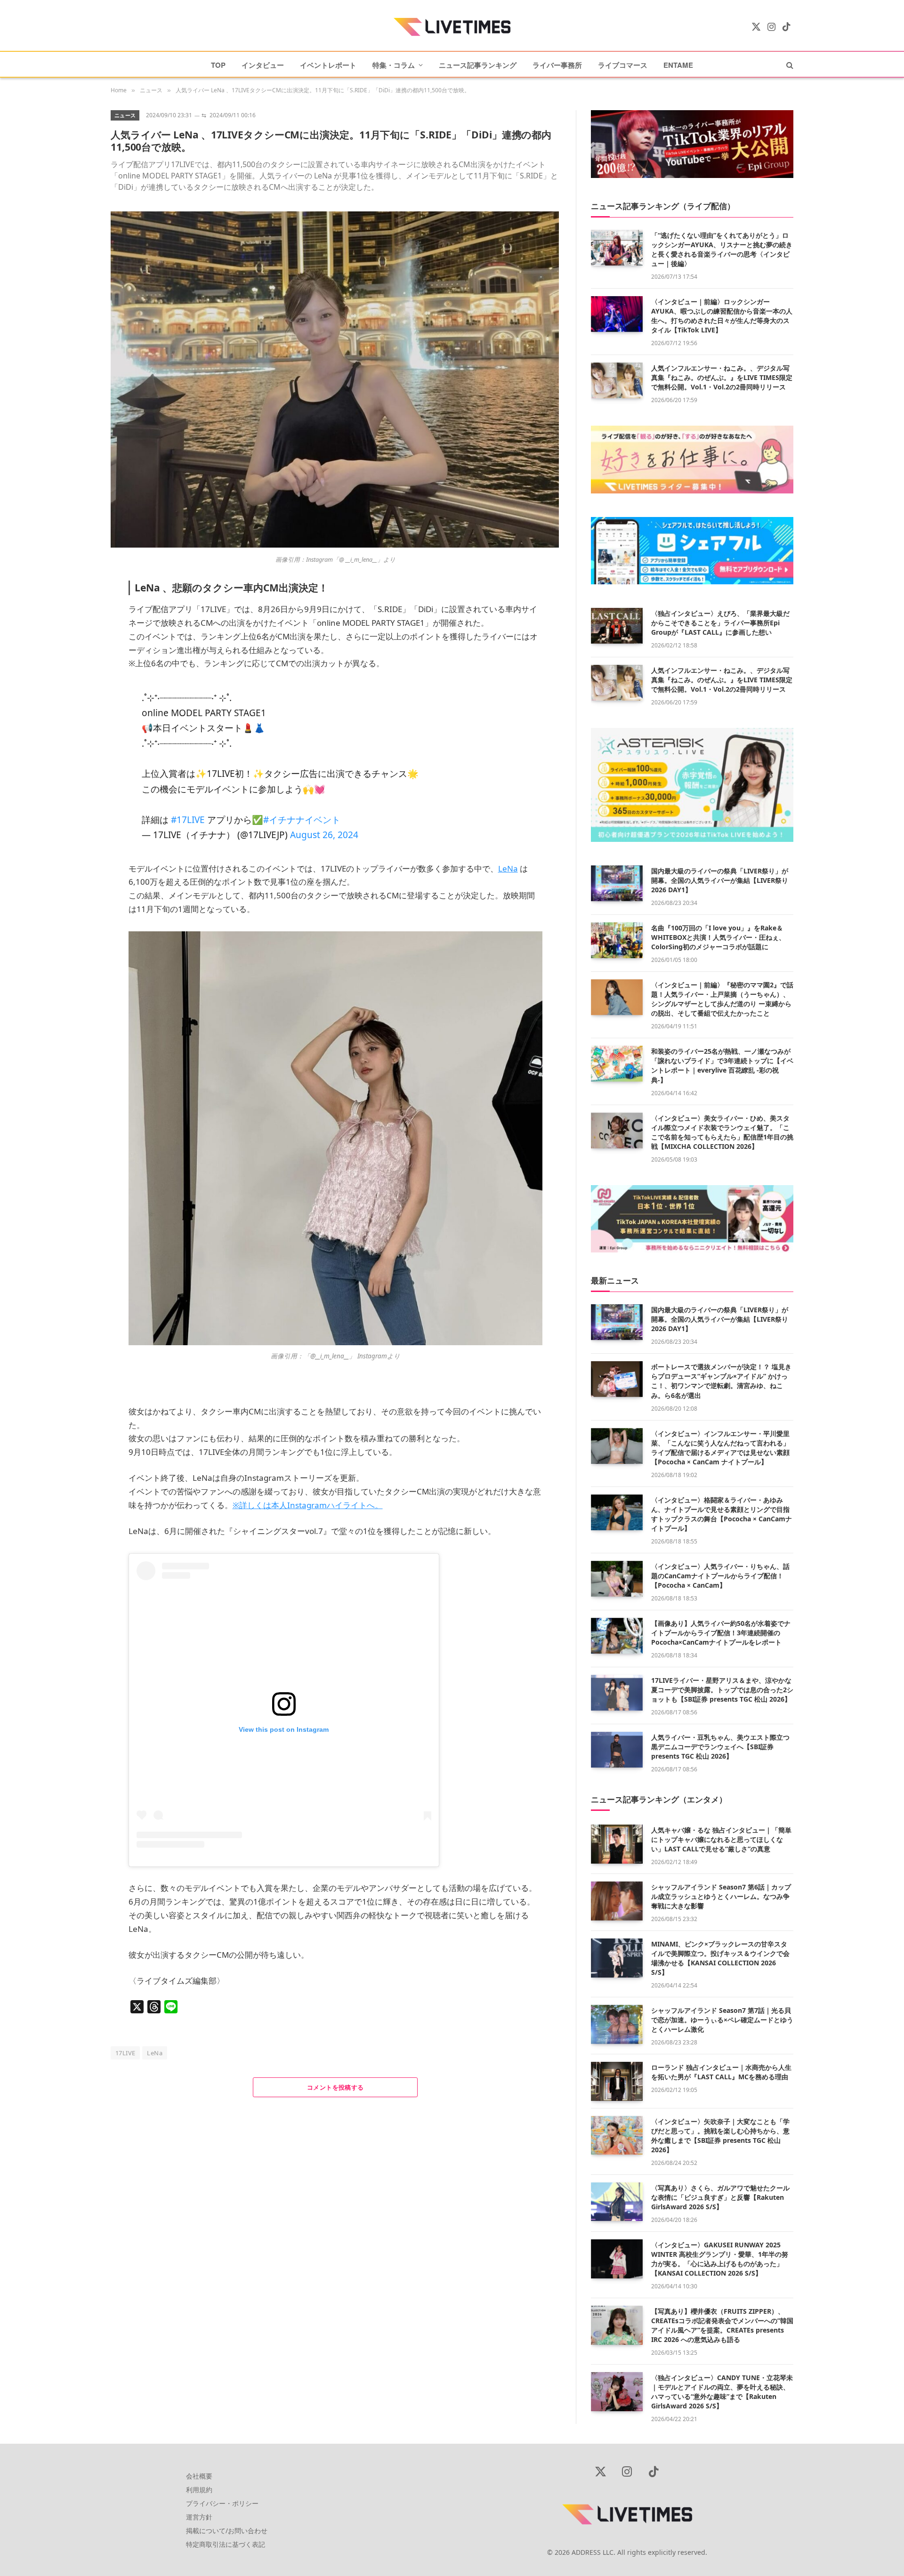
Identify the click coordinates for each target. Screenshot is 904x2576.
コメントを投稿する (335, 2087)
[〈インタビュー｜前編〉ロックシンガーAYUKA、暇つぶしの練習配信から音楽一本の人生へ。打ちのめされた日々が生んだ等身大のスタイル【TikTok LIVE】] (617, 314)
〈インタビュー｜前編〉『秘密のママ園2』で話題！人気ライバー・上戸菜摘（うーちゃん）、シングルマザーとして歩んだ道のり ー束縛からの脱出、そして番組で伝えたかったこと (722, 999)
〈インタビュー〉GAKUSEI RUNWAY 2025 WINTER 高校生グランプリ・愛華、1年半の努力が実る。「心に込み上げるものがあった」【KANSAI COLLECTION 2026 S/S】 (720, 2259)
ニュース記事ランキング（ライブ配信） (663, 206)
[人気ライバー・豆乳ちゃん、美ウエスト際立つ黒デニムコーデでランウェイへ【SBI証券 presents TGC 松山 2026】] (617, 1750)
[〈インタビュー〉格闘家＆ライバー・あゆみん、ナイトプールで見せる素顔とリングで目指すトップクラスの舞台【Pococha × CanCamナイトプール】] (617, 1512)
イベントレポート (328, 65)
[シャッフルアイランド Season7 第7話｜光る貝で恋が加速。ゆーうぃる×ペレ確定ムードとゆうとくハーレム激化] (617, 2024)
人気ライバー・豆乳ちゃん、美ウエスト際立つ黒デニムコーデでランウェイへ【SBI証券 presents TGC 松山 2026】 (720, 1747)
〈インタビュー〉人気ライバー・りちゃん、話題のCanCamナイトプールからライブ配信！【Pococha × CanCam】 (720, 1576)
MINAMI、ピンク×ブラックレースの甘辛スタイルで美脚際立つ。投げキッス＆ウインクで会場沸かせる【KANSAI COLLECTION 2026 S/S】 (720, 1958)
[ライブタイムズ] (452, 27)
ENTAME (678, 65)
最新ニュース (615, 1280)
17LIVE (125, 2053)
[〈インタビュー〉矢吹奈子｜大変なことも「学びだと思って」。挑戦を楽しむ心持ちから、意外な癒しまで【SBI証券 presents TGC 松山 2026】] (617, 2136)
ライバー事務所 (557, 65)
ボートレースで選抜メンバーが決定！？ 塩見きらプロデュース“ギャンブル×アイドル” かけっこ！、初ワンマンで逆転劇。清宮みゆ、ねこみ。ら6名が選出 (721, 1381)
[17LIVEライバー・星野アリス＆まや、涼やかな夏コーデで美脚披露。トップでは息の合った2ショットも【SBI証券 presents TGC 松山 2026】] (617, 1693)
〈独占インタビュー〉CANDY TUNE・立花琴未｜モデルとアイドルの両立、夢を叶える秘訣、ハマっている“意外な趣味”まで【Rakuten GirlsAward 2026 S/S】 (722, 2392)
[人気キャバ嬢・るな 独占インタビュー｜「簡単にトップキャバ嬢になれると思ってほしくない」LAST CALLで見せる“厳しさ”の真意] (617, 1844)
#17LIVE (188, 820)
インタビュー (263, 65)
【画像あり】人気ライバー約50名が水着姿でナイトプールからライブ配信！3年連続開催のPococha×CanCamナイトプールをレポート (721, 1633)
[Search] (789, 65)
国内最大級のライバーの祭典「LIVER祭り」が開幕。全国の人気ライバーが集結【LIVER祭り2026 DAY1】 (720, 880)
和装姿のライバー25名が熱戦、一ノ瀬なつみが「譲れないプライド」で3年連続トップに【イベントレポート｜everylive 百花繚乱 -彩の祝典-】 (722, 1065)
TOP (218, 65)
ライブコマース (623, 65)
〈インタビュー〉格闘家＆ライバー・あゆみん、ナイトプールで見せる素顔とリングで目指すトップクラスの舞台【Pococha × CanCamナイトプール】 (722, 1514)
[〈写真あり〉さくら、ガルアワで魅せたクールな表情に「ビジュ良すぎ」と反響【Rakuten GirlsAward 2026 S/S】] (617, 2202)
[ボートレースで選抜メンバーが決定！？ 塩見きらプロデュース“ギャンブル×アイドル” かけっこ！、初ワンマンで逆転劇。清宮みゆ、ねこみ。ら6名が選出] (617, 1379)
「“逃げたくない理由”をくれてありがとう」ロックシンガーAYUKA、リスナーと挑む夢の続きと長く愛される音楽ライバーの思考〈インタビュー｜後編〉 (722, 249)
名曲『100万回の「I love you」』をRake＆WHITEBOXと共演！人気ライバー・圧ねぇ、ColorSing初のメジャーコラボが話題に (718, 937)
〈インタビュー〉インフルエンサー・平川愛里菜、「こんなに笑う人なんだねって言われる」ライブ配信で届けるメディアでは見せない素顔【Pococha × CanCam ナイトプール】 (720, 1448)
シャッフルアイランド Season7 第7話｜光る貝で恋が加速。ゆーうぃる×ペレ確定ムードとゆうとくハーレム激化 (722, 2020)
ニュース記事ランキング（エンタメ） (659, 1799)
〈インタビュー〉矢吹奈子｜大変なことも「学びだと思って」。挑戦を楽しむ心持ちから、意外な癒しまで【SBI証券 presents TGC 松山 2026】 (720, 2136)
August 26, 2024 (324, 835)
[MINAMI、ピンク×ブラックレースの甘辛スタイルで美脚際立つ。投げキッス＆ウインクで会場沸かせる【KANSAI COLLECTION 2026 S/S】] (617, 1958)
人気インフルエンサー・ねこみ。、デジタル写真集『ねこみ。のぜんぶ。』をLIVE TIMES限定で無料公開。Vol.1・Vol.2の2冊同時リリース (722, 377)
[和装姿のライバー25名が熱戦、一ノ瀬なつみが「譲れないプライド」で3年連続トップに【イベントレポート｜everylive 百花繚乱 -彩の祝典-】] (617, 1064)
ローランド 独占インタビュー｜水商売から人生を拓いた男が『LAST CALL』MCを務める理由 (721, 2072)
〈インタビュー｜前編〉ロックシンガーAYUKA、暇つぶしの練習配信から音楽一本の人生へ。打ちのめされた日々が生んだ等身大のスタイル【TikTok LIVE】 (722, 316)
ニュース (125, 115)
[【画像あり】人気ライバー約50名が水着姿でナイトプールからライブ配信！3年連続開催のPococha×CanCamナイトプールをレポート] (617, 1636)
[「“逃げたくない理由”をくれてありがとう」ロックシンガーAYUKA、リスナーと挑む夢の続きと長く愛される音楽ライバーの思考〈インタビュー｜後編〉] (617, 248)
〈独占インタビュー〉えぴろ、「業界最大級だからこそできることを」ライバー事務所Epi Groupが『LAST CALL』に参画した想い (720, 623)
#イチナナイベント (302, 820)
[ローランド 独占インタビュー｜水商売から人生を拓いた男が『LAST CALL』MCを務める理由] (617, 2081)
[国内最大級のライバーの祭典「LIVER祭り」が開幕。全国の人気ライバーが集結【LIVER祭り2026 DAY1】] (617, 883)
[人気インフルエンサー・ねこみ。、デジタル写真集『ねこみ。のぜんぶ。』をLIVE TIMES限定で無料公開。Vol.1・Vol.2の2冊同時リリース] (617, 380)
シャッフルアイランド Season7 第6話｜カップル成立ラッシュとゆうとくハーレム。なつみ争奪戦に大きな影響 (721, 1896)
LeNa (155, 2053)
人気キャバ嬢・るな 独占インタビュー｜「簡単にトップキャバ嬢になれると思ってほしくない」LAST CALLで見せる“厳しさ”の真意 (721, 1839)
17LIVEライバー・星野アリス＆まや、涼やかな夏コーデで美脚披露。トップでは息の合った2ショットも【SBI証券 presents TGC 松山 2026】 (722, 1690)
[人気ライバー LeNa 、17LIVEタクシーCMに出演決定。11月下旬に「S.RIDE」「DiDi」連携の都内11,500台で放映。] (335, 545)
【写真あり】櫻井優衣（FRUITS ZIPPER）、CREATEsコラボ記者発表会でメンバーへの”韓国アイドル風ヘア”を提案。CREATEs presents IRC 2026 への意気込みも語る (722, 2325)
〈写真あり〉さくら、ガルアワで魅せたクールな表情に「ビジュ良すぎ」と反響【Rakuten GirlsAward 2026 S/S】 (720, 2197)
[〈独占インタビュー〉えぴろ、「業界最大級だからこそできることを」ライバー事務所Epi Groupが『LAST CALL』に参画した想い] (617, 626)
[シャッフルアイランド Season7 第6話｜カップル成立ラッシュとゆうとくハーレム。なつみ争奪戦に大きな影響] (617, 1901)
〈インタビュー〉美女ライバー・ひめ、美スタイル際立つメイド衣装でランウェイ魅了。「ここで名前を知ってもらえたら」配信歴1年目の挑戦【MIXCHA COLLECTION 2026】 (722, 1132)
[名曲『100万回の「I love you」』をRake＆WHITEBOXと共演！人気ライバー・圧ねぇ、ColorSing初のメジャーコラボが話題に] (617, 940)
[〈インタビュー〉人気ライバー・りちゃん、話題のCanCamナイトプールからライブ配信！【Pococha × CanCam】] (617, 1579)
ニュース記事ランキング (478, 65)
